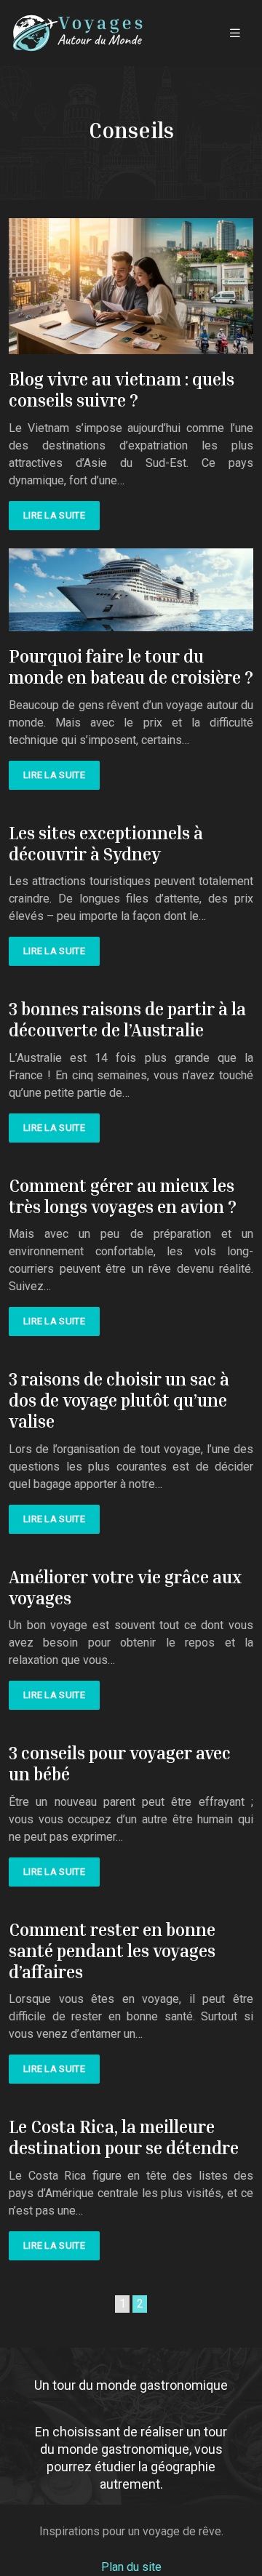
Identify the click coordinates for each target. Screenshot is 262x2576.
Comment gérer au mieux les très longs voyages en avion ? (123, 1196)
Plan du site (131, 2567)
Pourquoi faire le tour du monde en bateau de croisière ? (131, 667)
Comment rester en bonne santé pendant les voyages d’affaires (112, 1951)
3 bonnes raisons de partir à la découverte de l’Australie (127, 1019)
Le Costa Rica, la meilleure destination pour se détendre (124, 2137)
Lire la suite (54, 515)
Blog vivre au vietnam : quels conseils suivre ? (122, 389)
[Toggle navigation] (235, 33)
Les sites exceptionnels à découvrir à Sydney (106, 843)
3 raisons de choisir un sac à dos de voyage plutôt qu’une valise (119, 1400)
